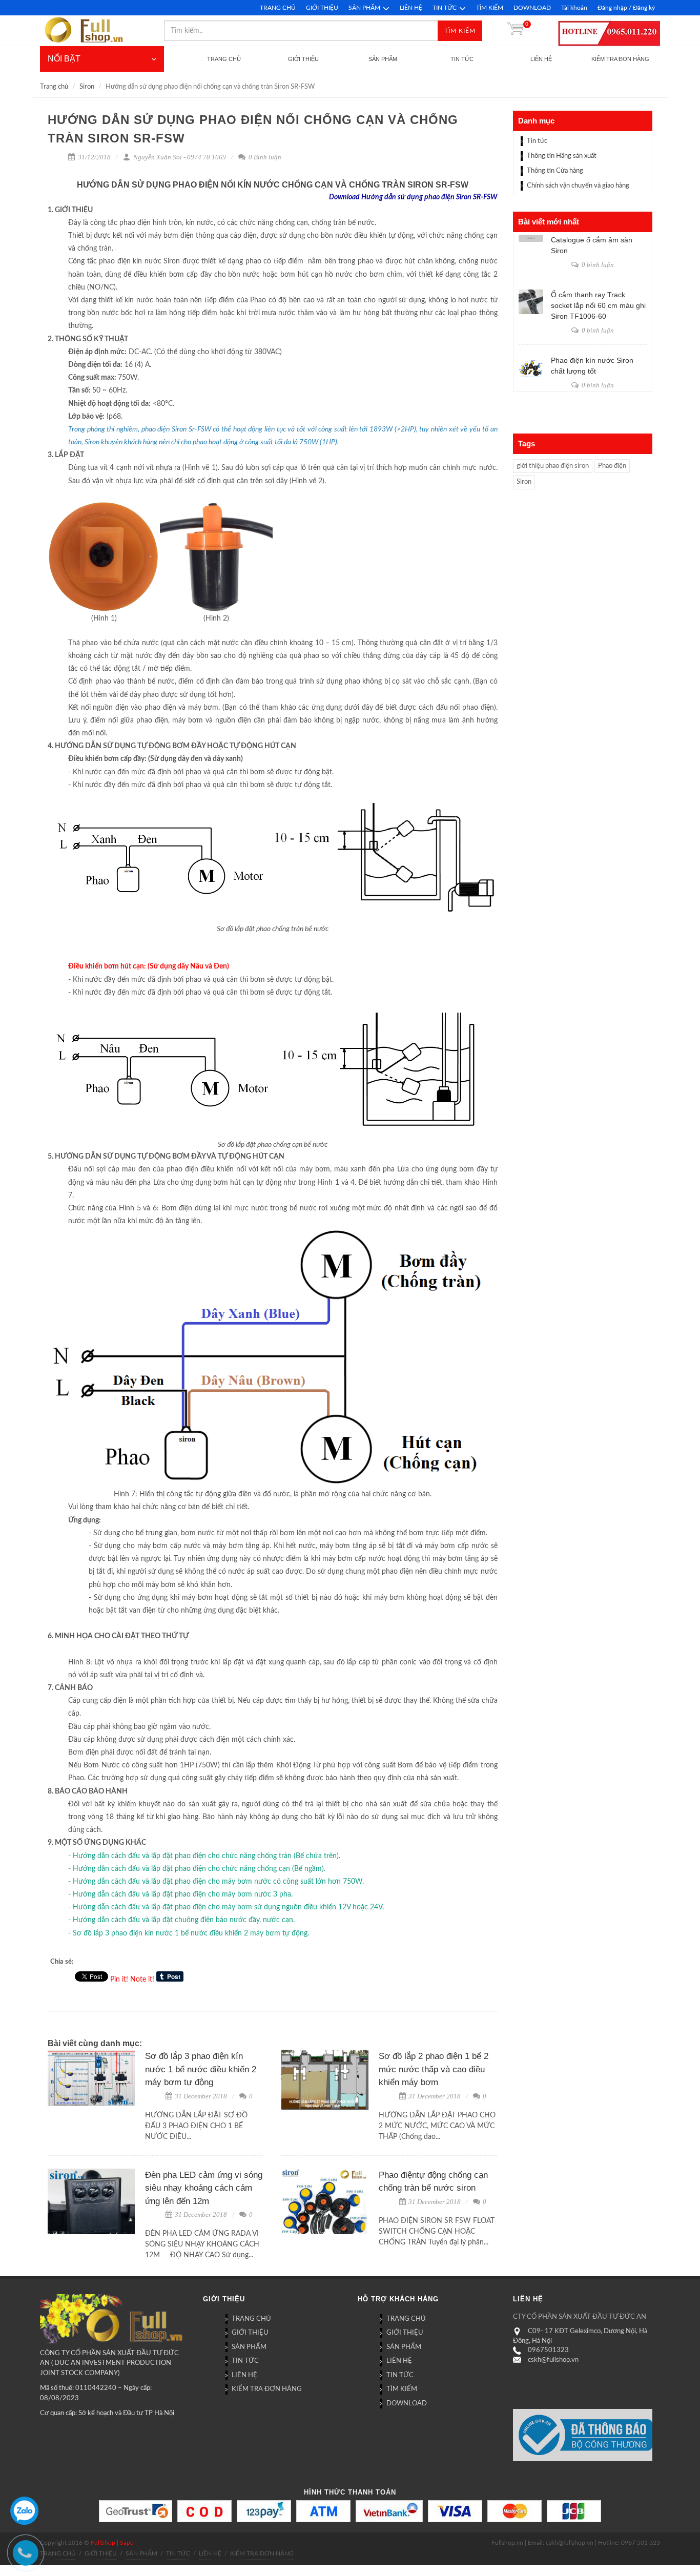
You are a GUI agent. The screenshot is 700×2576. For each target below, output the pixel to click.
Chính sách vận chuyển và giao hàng (578, 186)
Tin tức (537, 141)
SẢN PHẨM (364, 8)
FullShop (103, 2543)
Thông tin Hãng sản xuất (562, 156)
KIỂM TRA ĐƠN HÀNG (267, 2389)
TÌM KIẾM (490, 8)
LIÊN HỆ (411, 8)
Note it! (142, 1980)
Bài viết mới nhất (549, 222)
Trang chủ (54, 87)
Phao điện (612, 466)
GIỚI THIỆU (322, 8)
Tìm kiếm (460, 31)
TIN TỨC (445, 8)
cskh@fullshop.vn (553, 2360)
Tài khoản (574, 8)
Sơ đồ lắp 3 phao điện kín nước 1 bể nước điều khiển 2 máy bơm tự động (201, 2069)
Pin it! (119, 1980)
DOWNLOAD (532, 8)
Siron (87, 87)
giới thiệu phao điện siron (553, 466)
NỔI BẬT (64, 59)
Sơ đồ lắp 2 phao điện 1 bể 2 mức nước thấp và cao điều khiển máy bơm (434, 2069)
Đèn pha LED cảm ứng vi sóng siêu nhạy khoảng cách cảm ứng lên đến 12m (204, 2188)
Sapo (127, 2543)
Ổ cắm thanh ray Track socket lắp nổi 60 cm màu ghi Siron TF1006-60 (598, 305)
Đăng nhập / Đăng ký (626, 8)
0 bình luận (597, 265)
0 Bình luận (264, 157)
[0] (516, 31)
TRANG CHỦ (278, 8)
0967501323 (548, 2350)
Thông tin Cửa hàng (555, 171)
